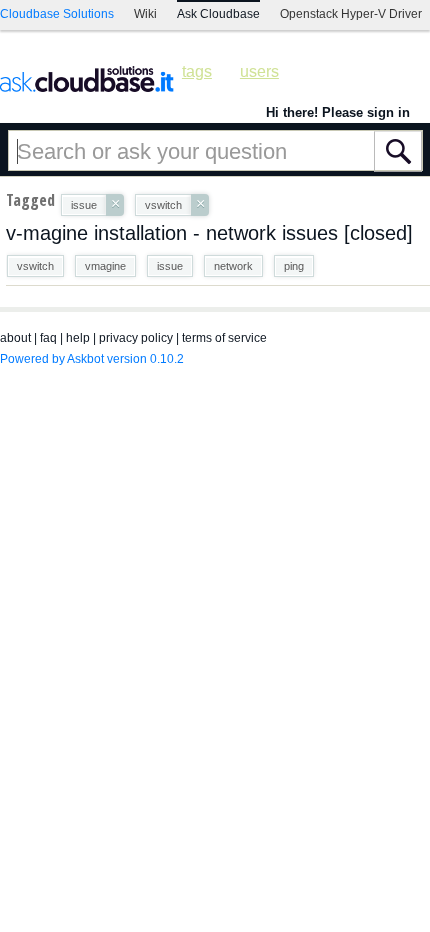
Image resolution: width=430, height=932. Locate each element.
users (259, 71)
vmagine (105, 266)
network (233, 266)
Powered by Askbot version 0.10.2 (92, 359)
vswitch (35, 266)
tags (197, 71)
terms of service (224, 338)
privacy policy (136, 338)
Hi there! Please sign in (338, 112)
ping (294, 266)
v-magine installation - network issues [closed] (209, 233)
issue (170, 266)
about (15, 338)
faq (48, 338)
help (78, 338)
